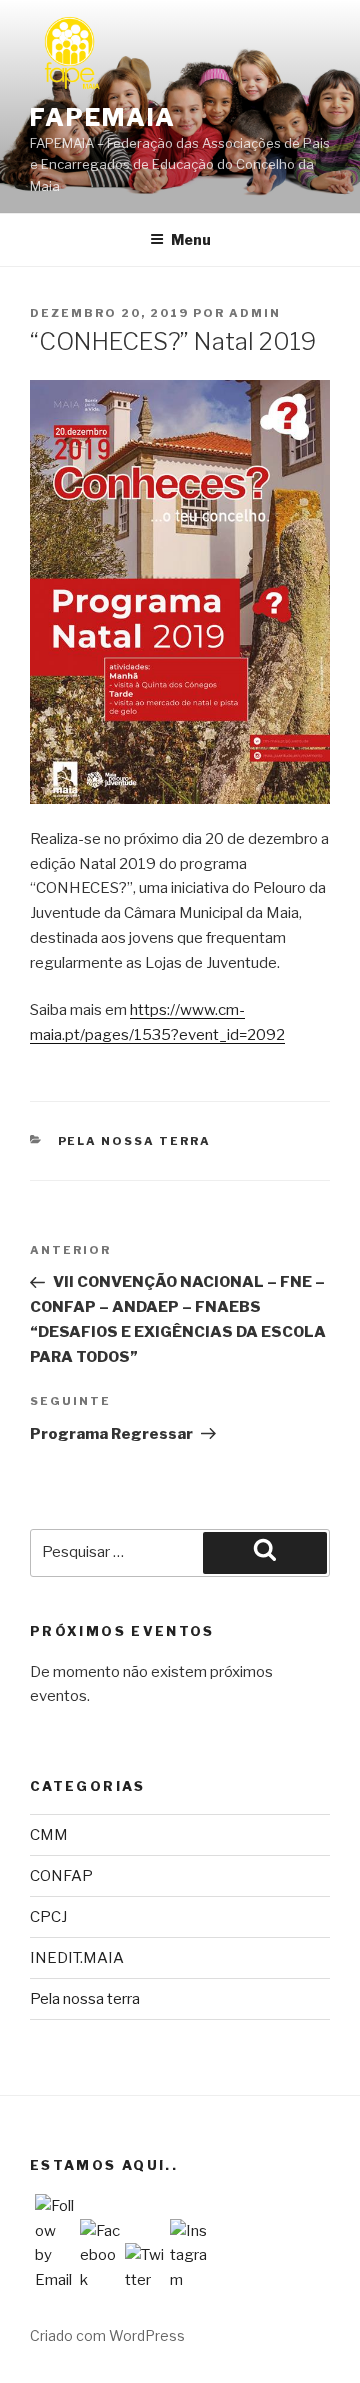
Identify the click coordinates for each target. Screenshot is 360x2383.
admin (255, 313)
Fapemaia (103, 117)
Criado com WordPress (107, 2335)
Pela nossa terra (135, 1141)
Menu (191, 239)
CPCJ (48, 1917)
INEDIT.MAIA (77, 1958)
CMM (49, 1835)
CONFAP (61, 1876)
